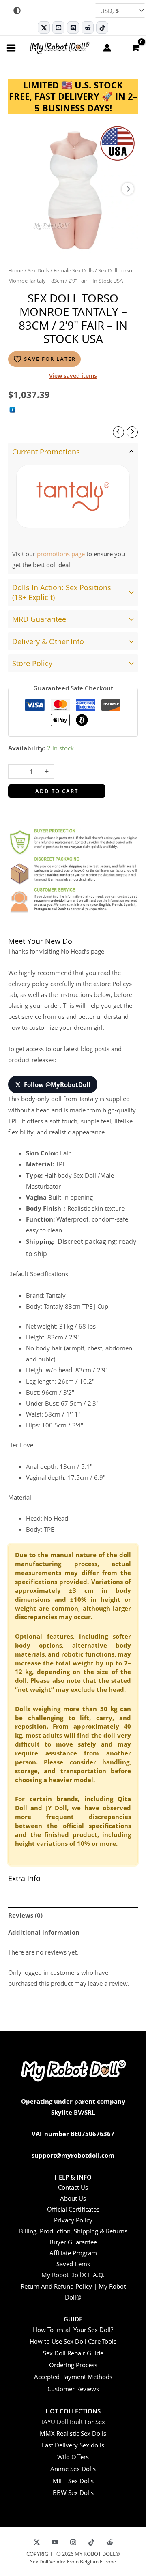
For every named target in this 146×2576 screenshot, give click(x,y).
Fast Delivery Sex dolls (73, 2445)
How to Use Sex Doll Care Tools (73, 2341)
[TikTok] (102, 28)
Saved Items (73, 2264)
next (128, 189)
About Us (73, 2198)
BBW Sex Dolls (73, 2492)
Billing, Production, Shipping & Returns (73, 2231)
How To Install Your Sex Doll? (73, 2330)
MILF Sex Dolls (73, 2481)
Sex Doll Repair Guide (73, 2353)
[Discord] (73, 28)
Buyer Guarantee (73, 2242)
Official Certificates (73, 2209)
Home (16, 270)
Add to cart (57, 791)
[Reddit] (88, 28)
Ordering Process (73, 2365)
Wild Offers (73, 2457)
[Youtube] (58, 28)
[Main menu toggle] (11, 48)
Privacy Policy (73, 2220)
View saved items (73, 376)
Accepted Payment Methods (73, 2377)
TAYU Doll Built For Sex (73, 2422)
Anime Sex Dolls (73, 2469)
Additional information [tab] (44, 1932)
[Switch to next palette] (17, 11)
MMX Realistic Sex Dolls (73, 2433)
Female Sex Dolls (74, 270)
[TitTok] (91, 2542)
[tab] (73, 509)
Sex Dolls (38, 270)
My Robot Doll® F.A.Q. (73, 2275)
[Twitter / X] (44, 28)
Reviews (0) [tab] (25, 1915)
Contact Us (73, 2187)
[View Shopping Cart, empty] (135, 47)
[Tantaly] (73, 497)
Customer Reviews (73, 2389)
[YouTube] (55, 2542)
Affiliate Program (73, 2253)
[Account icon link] (107, 48)
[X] (37, 2542)
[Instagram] (73, 2542)
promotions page (61, 554)
